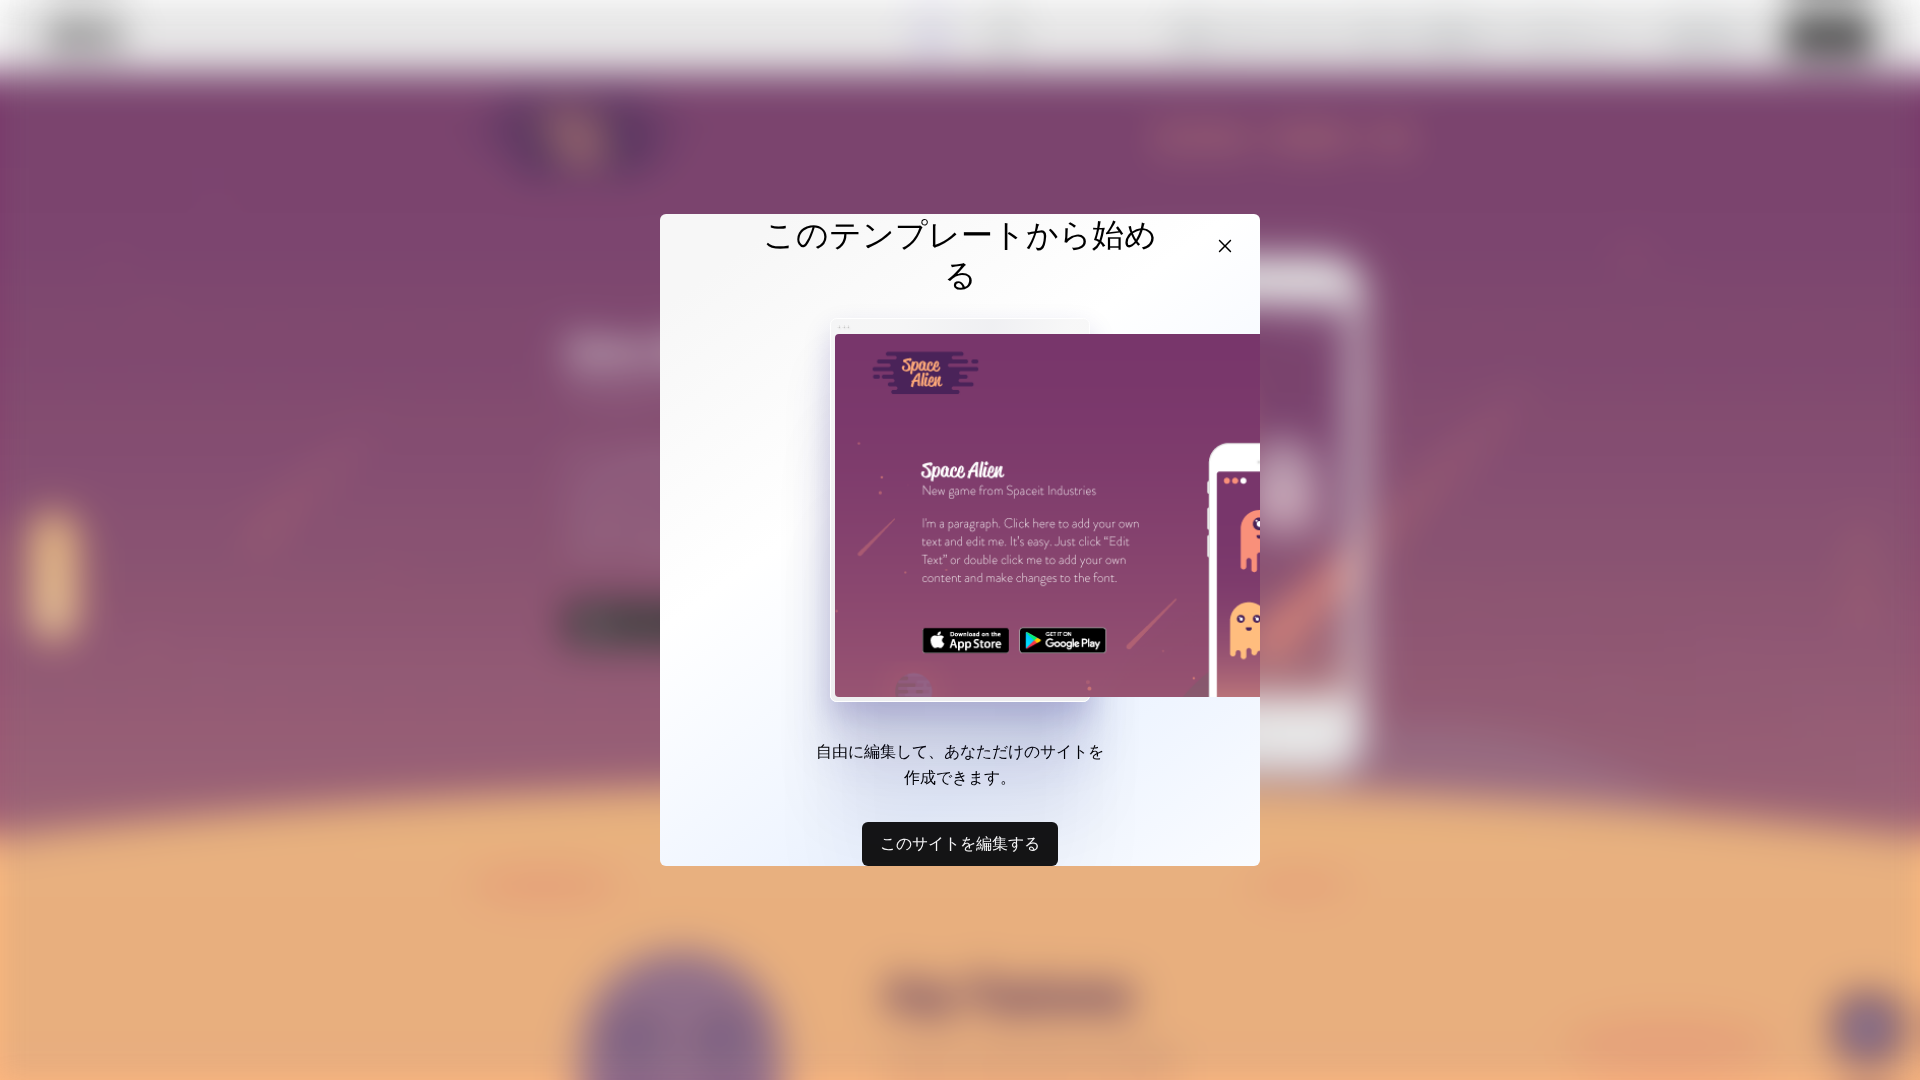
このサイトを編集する (960, 843)
